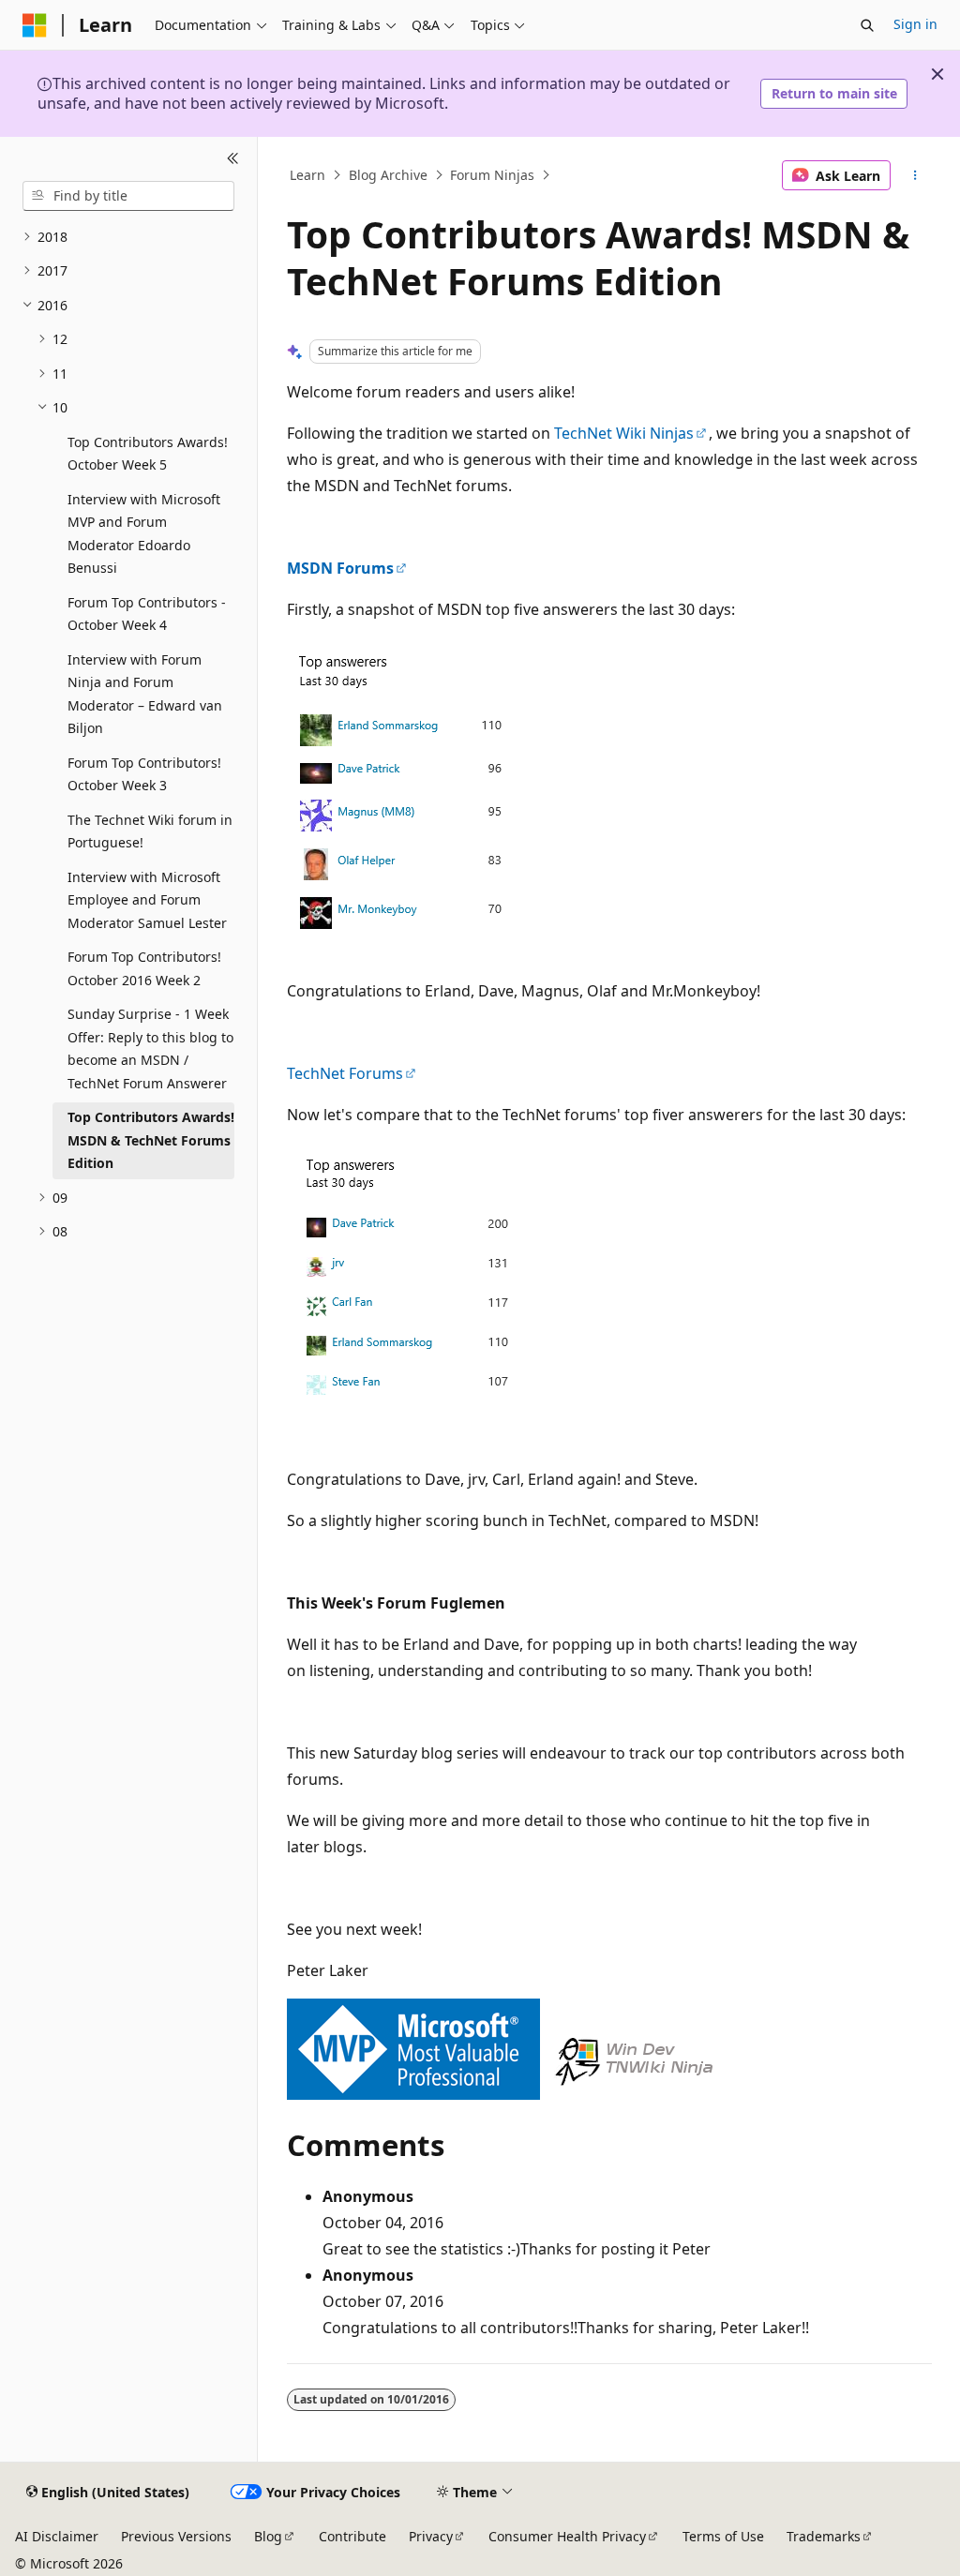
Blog (268, 2536)
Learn (307, 175)
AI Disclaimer (57, 2536)
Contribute (352, 2536)
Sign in (915, 24)
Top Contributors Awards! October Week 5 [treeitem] (148, 454)
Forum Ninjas (492, 175)
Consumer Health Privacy (567, 2536)
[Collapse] (233, 159)
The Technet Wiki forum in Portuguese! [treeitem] (150, 831)
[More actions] (915, 175)
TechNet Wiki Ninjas (624, 433)
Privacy (431, 2536)
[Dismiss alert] (937, 74)
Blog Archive (388, 175)
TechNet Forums (345, 1073)
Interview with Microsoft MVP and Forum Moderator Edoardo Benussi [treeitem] (144, 534)
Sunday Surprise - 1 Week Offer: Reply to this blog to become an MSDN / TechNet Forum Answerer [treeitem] (150, 1048)
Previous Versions (176, 2536)
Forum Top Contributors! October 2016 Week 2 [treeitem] (144, 968)
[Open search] (867, 25)
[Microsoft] (35, 25)
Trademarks (824, 2536)
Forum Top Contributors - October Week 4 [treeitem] (147, 614)
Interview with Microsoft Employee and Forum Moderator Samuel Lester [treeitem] (147, 900)
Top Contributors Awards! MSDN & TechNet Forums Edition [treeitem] (151, 1140)
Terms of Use (723, 2536)
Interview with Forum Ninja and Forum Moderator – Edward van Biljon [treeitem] (145, 694)
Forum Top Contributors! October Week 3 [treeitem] (144, 774)
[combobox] (128, 196)
